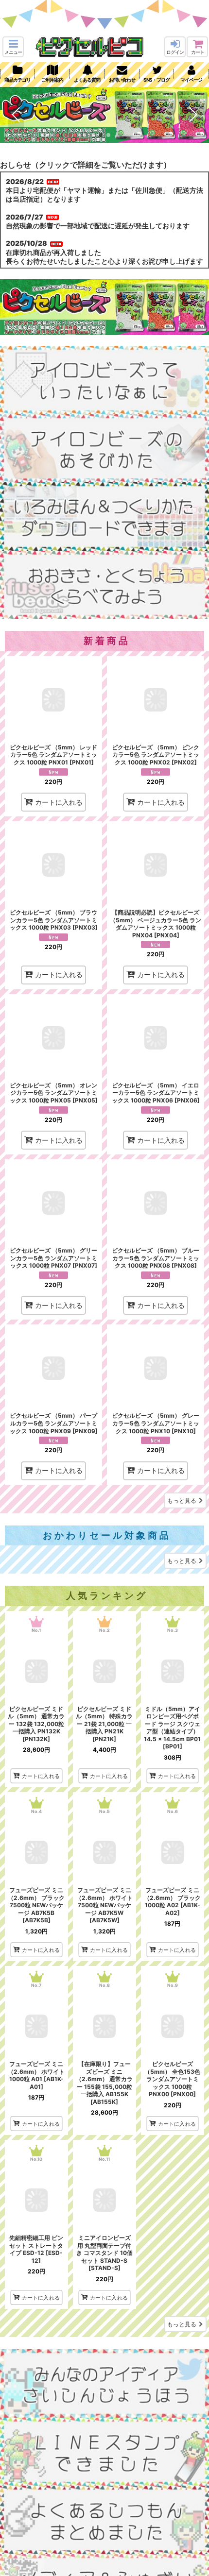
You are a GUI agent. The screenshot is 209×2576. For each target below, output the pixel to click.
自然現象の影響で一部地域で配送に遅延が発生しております (98, 226)
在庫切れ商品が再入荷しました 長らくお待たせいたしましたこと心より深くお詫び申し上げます (104, 257)
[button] (13, 47)
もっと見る (182, 1500)
